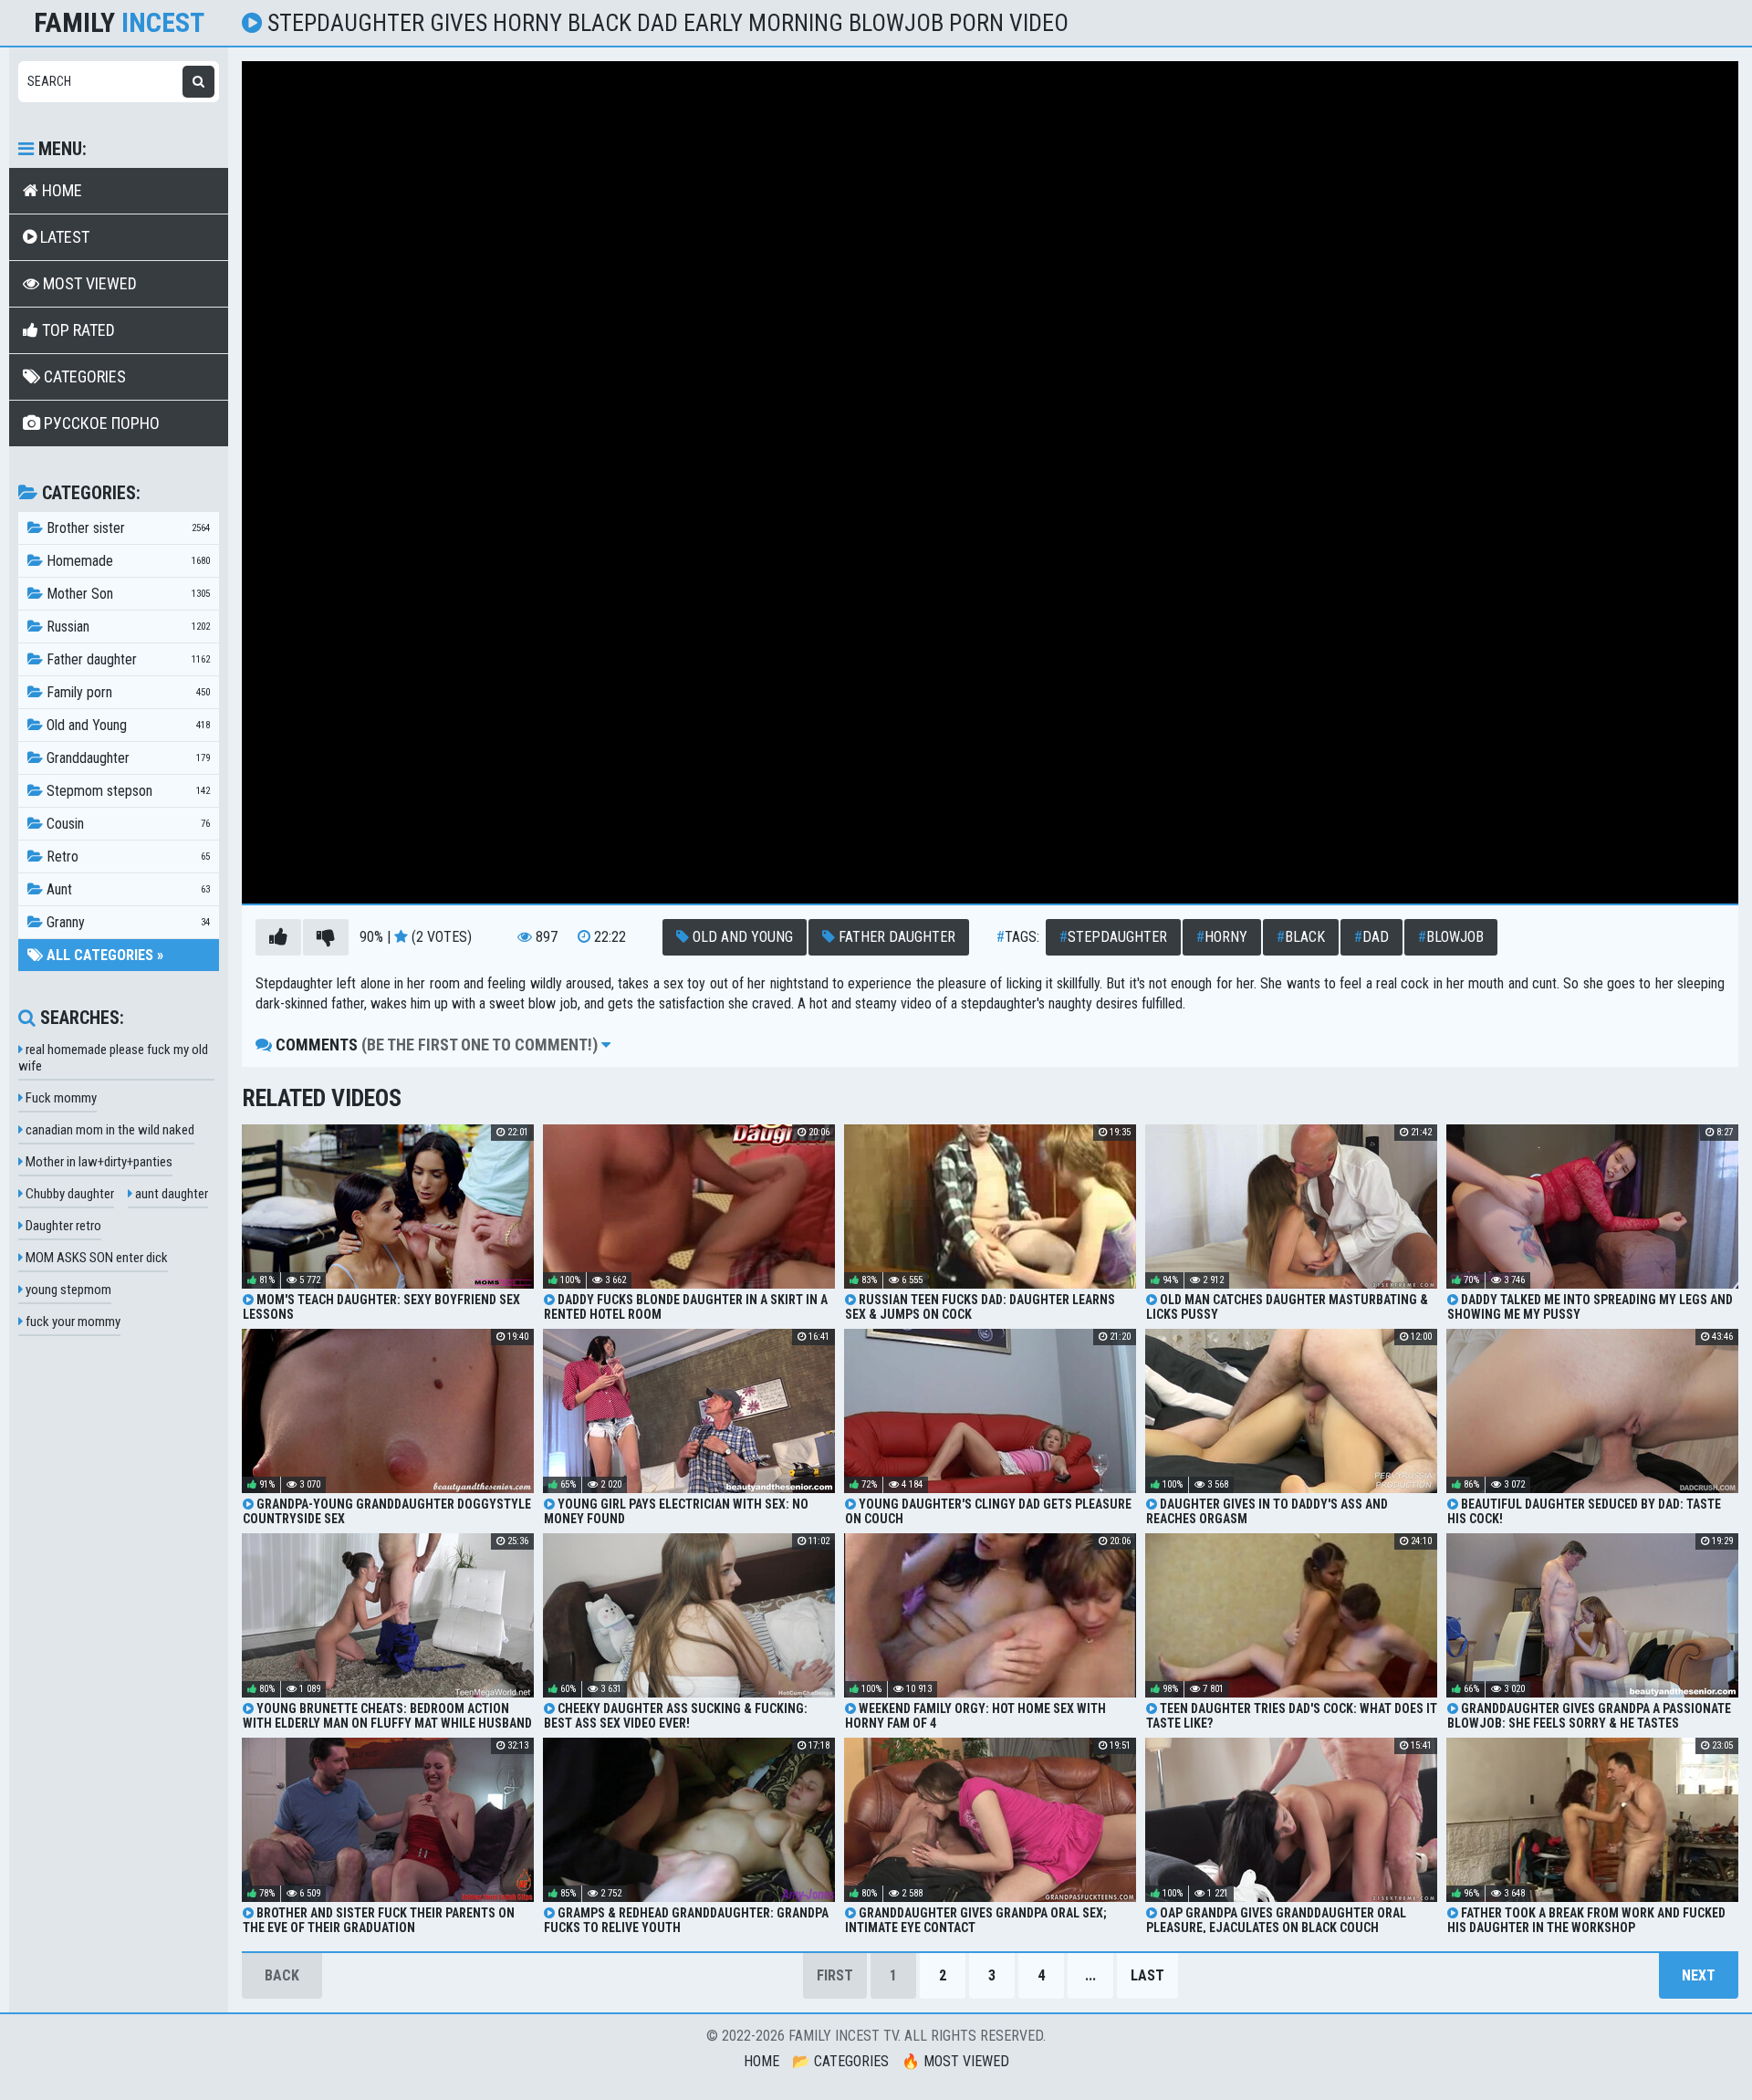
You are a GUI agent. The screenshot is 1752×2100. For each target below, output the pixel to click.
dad (1371, 937)
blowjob (1451, 937)
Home (60, 190)
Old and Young (741, 937)
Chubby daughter (68, 1194)
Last (1147, 1975)
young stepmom (67, 1290)
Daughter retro (62, 1226)
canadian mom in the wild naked (109, 1130)
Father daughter (895, 937)
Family (119, 23)
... (1090, 1975)
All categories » (103, 955)
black (1301, 937)
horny (1222, 937)
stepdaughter (1113, 937)
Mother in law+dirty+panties (98, 1162)
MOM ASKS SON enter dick (95, 1258)
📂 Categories (840, 2061)
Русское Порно (100, 423)
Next (1699, 1975)
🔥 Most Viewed (955, 2061)
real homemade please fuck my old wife (113, 1058)
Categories (83, 376)
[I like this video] (278, 937)
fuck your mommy (72, 1322)
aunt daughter (170, 1194)
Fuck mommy (60, 1098)
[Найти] (198, 82)
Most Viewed (88, 283)
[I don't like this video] (326, 937)
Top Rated (77, 330)
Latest (63, 237)
